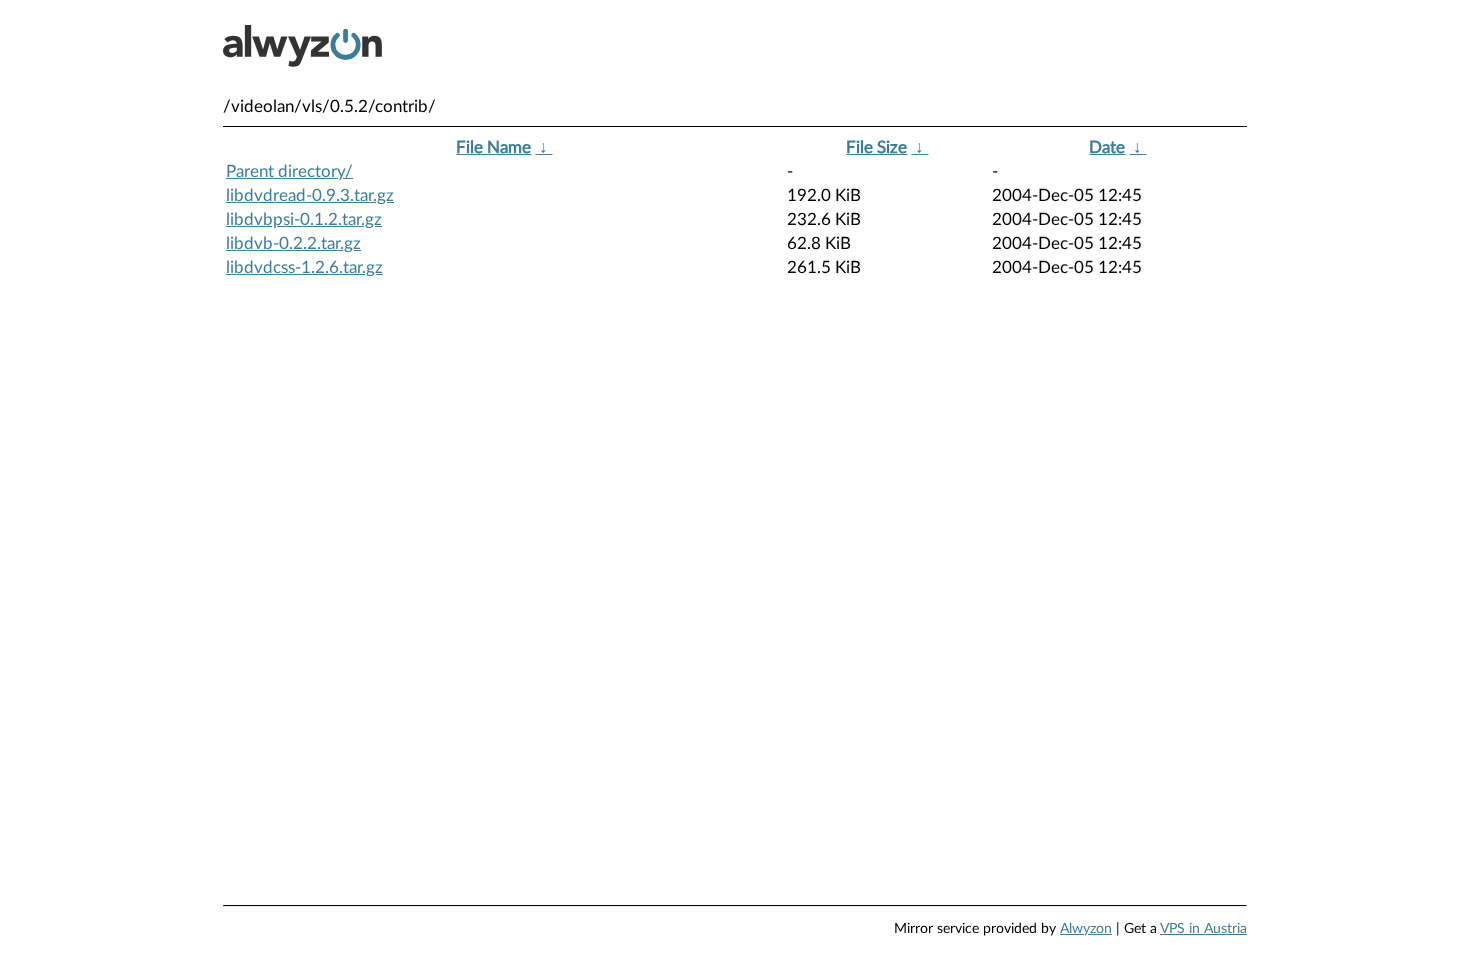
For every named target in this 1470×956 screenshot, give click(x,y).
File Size (876, 147)
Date (1107, 147)
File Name (493, 147)
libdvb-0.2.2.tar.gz (293, 243)
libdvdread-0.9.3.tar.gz (310, 195)
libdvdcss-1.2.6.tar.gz (304, 267)
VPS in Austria (1203, 929)
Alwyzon (1086, 929)
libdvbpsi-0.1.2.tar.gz (304, 219)
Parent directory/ (289, 171)
